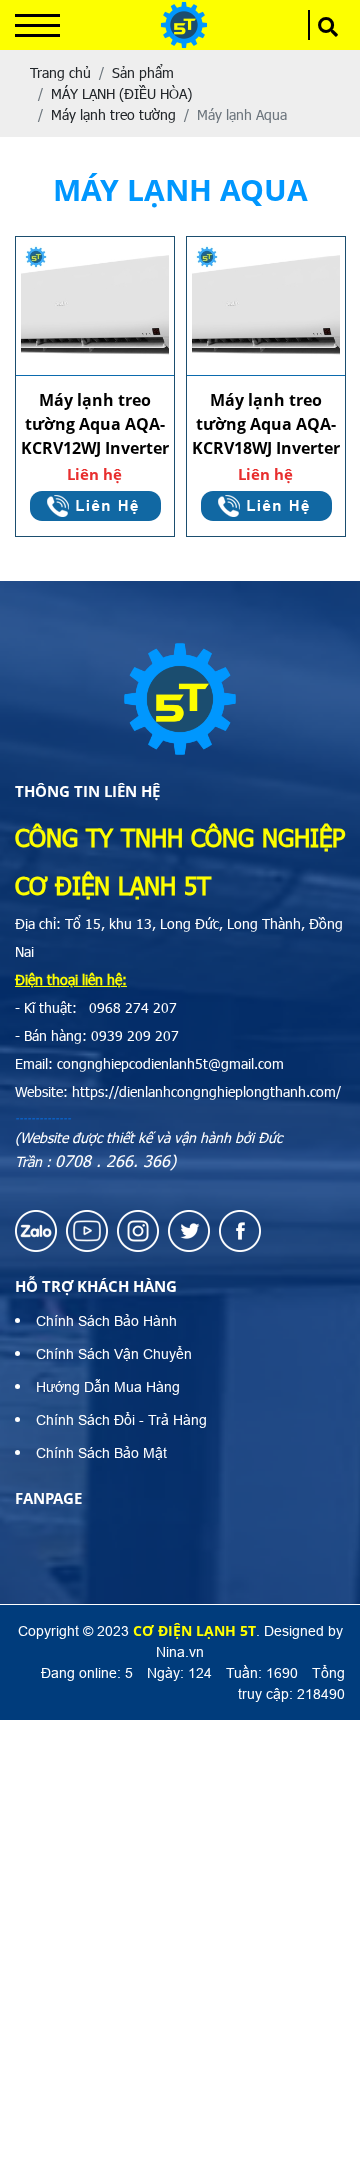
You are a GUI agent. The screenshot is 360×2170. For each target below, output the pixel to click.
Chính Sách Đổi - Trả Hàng (121, 1420)
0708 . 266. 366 (112, 1160)
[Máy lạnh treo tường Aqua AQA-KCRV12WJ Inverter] (95, 306)
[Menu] (37, 25)
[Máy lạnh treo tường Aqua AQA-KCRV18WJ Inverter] (266, 306)
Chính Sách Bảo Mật (101, 1453)
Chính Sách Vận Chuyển (114, 1354)
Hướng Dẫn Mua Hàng (108, 1387)
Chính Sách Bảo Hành (106, 1321)
